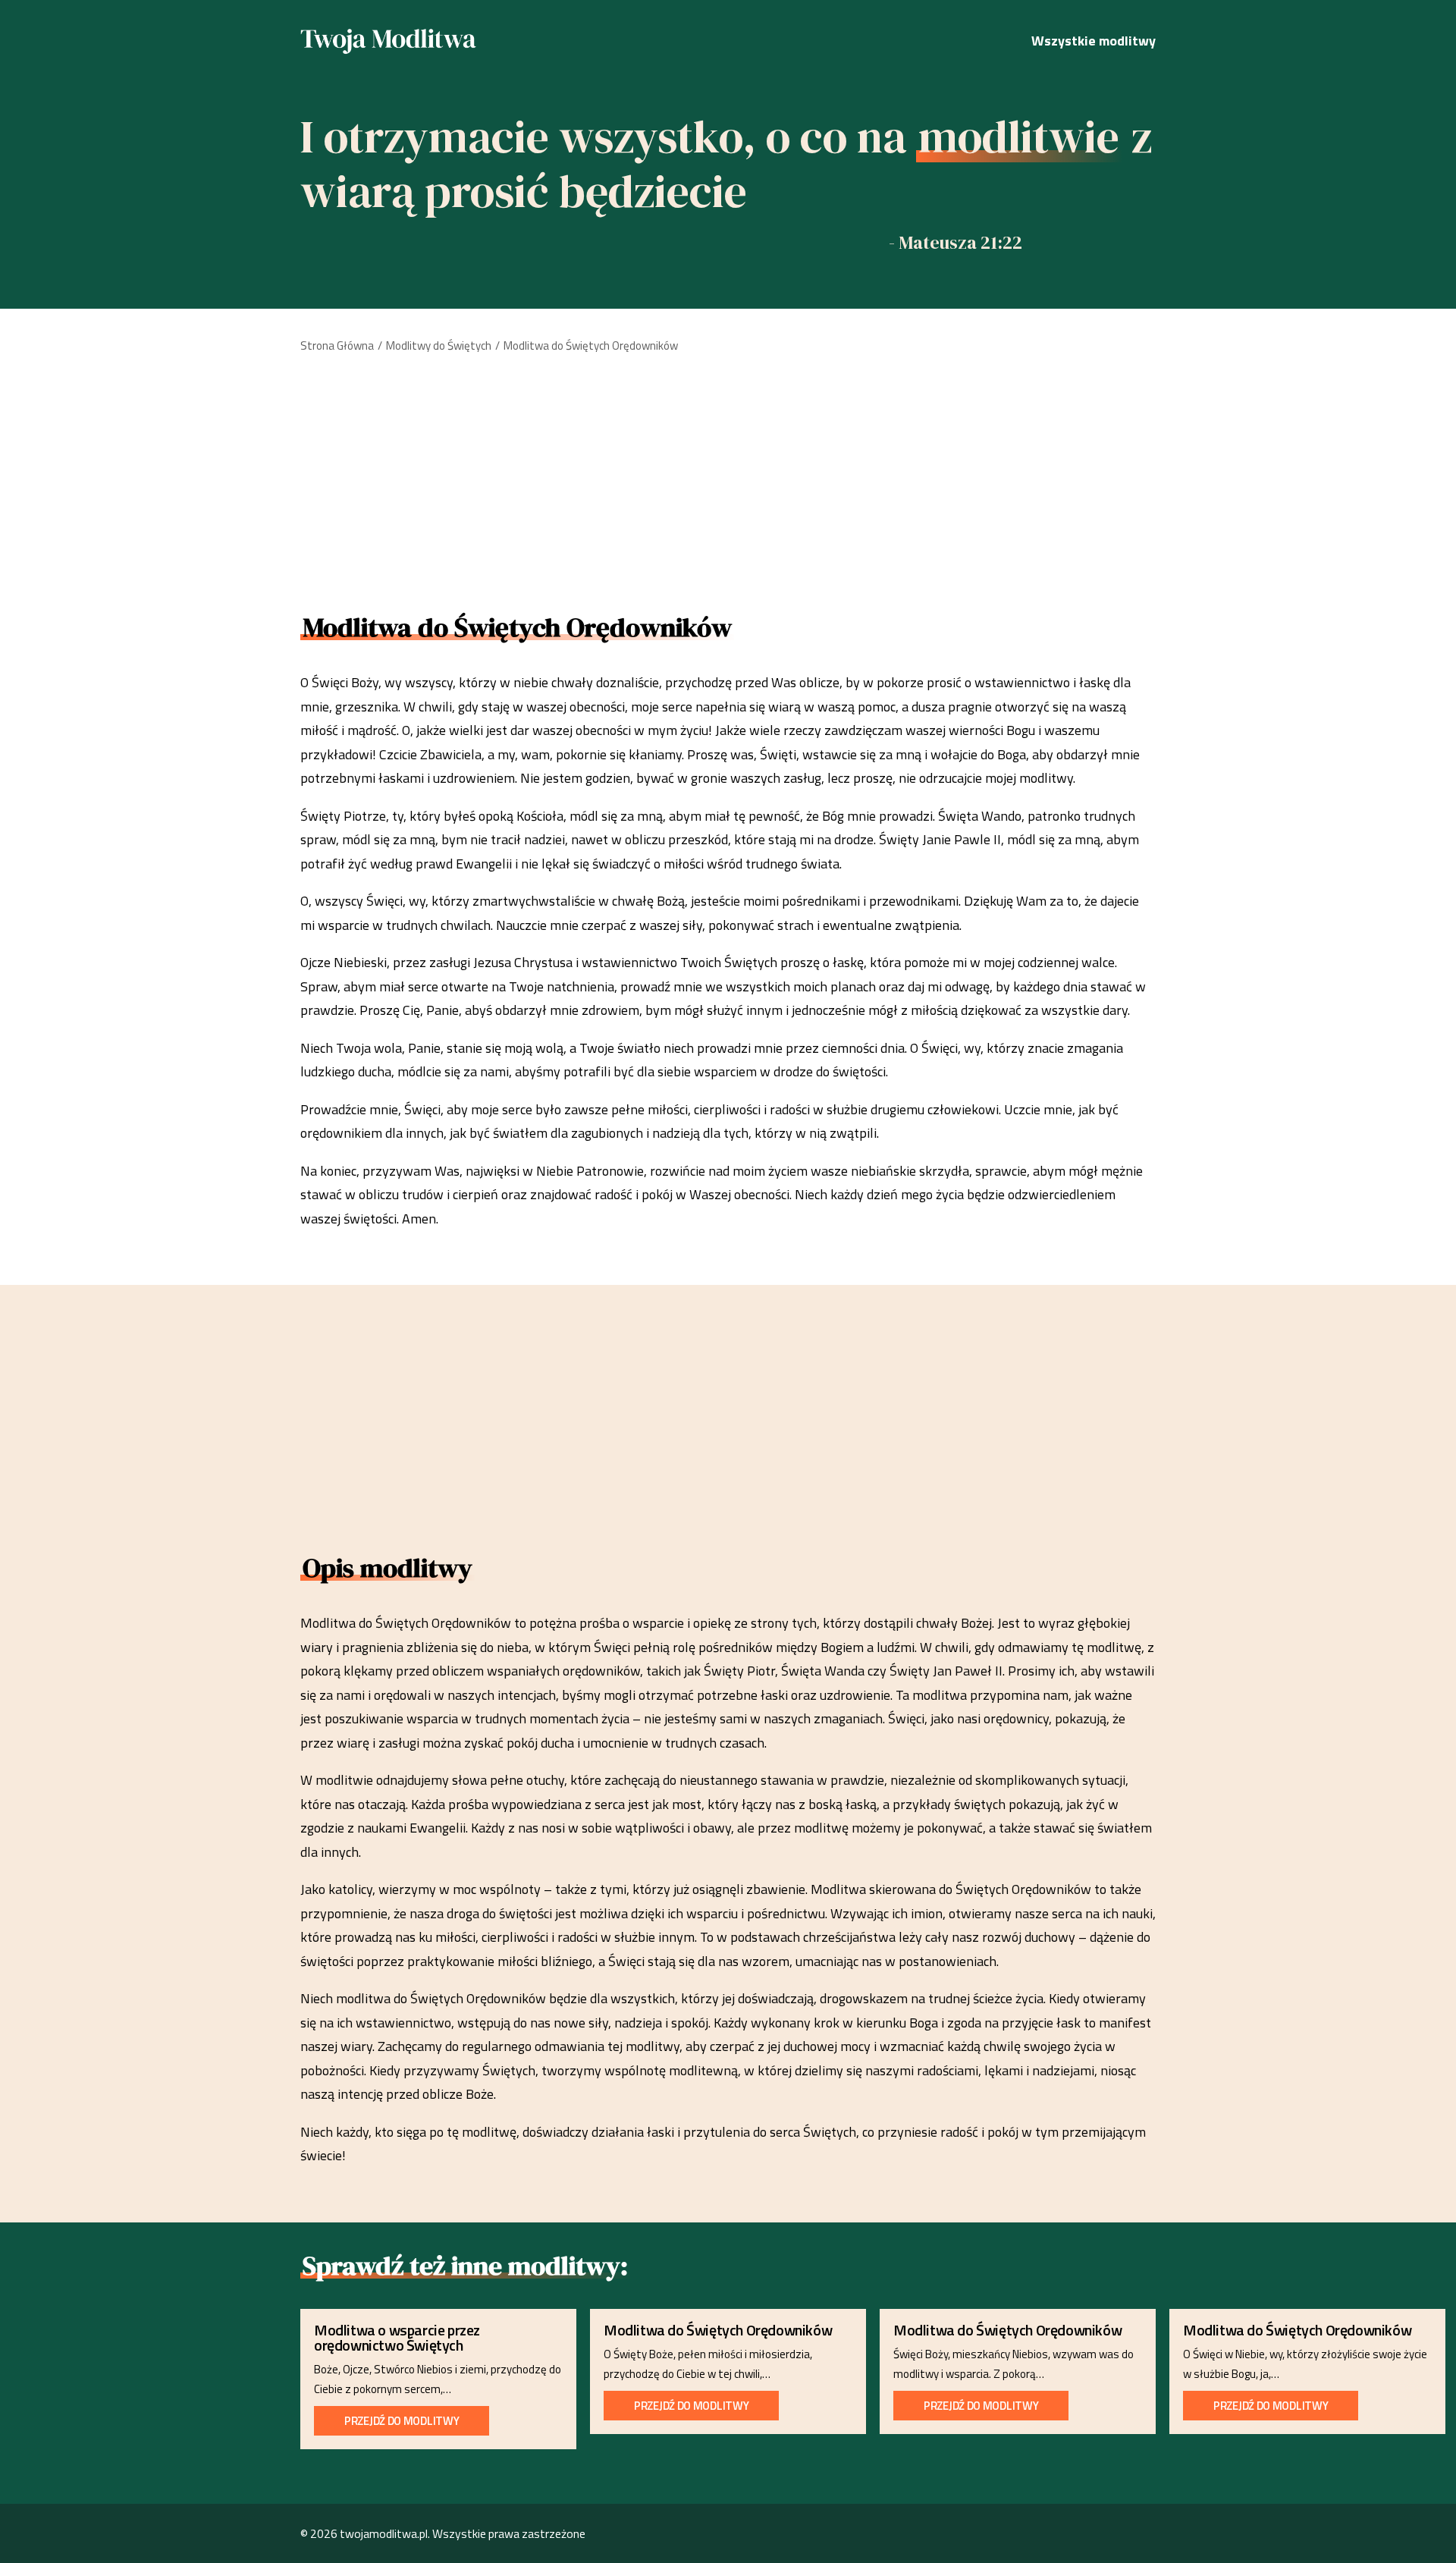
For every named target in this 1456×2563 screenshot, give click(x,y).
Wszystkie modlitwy (1094, 41)
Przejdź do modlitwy (402, 2421)
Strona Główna (337, 346)
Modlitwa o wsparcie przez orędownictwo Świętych (397, 2337)
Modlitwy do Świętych (439, 346)
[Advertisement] (728, 478)
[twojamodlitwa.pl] (389, 41)
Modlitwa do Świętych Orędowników (718, 2330)
